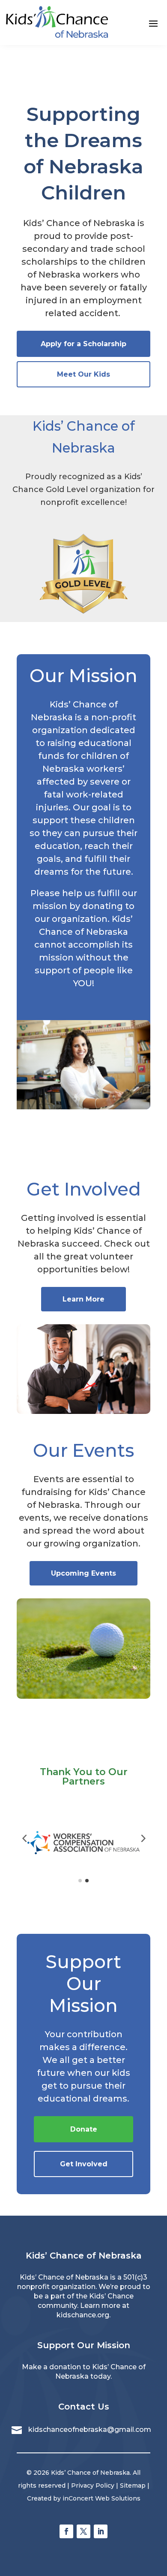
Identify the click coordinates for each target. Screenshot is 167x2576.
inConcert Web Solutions (101, 2498)
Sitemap (133, 2485)
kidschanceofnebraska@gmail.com (90, 2430)
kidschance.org (83, 2315)
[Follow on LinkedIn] (101, 2531)
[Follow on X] (83, 2531)
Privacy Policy (93, 2485)
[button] (24, 1838)
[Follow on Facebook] (66, 2531)
